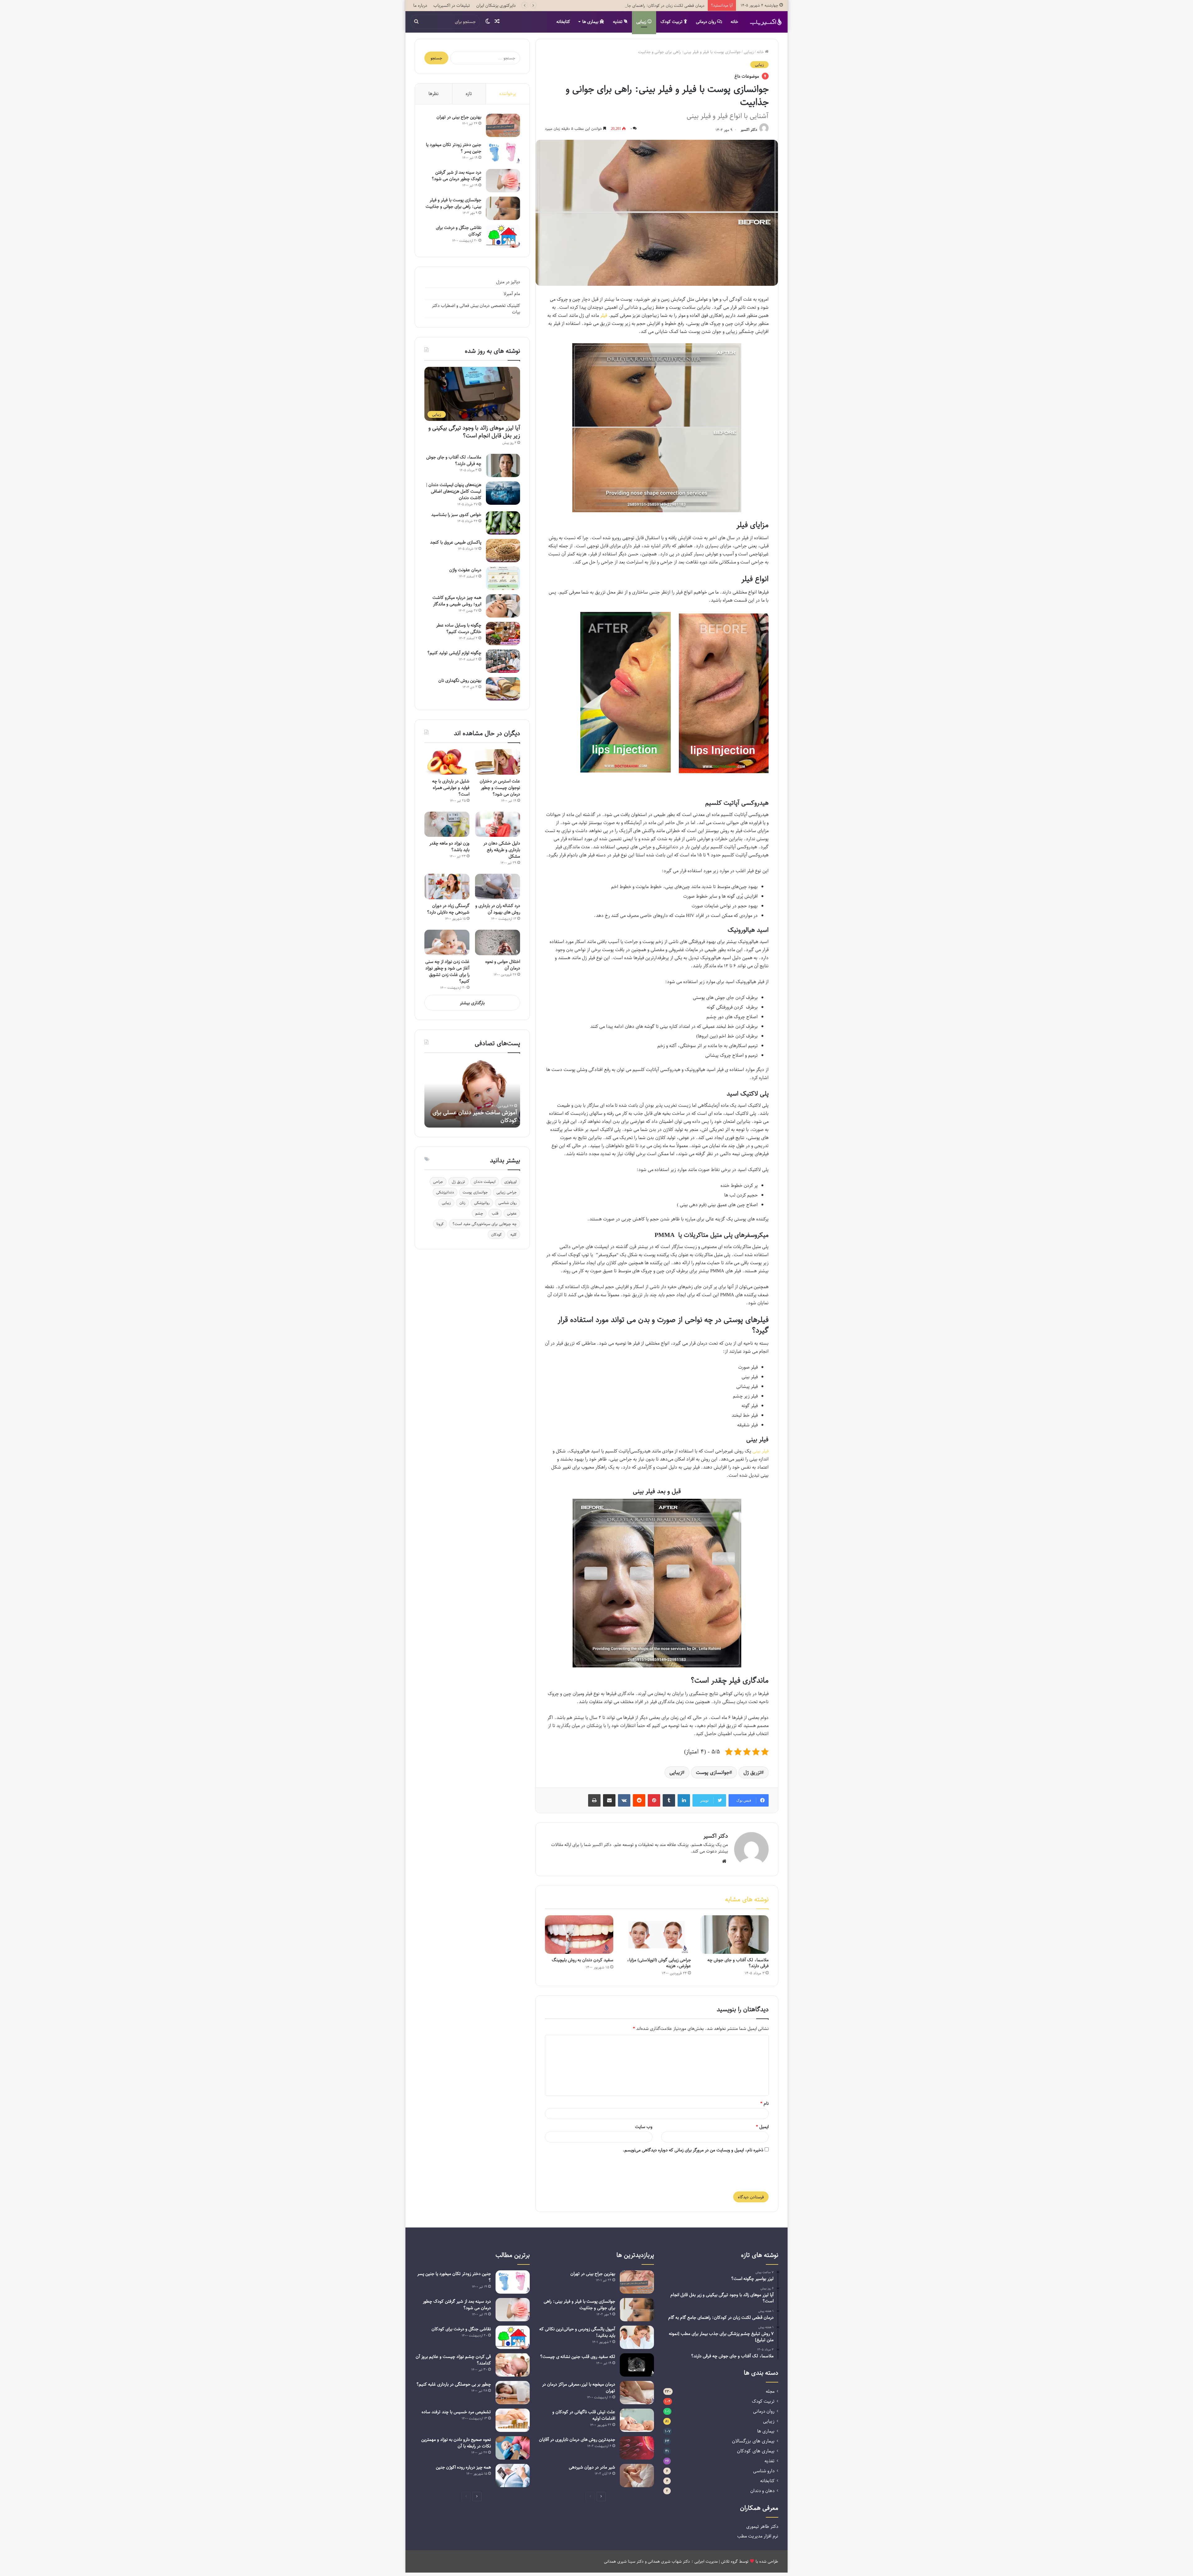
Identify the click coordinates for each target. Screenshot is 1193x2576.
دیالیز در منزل (508, 282)
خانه (734, 22)
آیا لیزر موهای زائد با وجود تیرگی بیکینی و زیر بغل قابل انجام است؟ (474, 432)
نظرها (434, 93)
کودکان (496, 1234)
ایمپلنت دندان (485, 1182)
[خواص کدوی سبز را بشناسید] (503, 523)
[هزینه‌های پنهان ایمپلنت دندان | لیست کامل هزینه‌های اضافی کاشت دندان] (503, 493)
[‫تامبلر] (669, 1800)
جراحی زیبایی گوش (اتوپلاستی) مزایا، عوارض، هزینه (659, 1963)
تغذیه (618, 22)
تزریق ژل (752, 1772)
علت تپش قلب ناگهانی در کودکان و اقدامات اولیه (584, 2415)
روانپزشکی (482, 1203)
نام (764, 2103)
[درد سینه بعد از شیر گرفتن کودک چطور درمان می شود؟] (503, 181)
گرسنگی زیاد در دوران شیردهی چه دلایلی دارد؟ (448, 909)
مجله (770, 2391)
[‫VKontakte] (624, 1800)
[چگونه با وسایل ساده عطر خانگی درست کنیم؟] (503, 634)
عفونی (512, 1213)
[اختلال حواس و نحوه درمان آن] (498, 942)
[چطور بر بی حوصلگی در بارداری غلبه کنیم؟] (513, 2393)
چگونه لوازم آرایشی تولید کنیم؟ (454, 653)
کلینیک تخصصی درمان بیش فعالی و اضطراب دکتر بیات (476, 309)
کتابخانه (563, 22)
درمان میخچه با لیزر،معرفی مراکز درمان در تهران (579, 2387)
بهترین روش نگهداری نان (460, 680)
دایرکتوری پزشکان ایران (496, 5)
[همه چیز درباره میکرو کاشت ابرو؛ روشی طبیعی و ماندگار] (503, 606)
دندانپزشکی (445, 1192)
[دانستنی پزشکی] (766, 22)
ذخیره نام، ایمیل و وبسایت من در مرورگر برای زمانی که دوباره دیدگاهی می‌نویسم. (693, 2150)
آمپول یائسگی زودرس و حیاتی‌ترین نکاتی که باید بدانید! (577, 2332)
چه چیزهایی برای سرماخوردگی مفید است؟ (485, 1224)
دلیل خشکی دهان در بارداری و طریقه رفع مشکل (502, 850)
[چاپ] (594, 1800)
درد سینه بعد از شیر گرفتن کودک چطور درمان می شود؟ (456, 176)
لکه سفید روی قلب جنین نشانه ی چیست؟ (578, 2357)
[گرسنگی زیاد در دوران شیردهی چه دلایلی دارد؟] (447, 887)
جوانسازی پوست (713, 1772)
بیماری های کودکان (756, 2451)
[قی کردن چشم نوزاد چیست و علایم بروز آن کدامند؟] (513, 2365)
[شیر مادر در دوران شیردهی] (637, 2476)
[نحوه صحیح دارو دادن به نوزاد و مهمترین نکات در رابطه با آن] (513, 2448)
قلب (495, 1213)
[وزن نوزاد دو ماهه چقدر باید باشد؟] (447, 824)
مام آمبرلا (512, 294)
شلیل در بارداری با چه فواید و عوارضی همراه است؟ (451, 788)
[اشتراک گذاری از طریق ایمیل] (609, 1800)
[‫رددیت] (639, 1800)
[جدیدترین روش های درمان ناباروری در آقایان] (637, 2448)
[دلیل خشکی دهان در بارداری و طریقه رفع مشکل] (498, 824)
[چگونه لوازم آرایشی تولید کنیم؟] (503, 661)
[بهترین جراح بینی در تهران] (503, 125)
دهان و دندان (762, 2491)
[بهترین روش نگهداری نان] (503, 689)
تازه (469, 93)
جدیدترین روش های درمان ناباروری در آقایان (577, 2439)
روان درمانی (706, 22)
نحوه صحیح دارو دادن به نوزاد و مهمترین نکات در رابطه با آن (456, 2443)
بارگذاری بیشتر (472, 1003)
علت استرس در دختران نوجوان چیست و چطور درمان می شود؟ (500, 788)
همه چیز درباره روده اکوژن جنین (463, 2467)
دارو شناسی (764, 2471)
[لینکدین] (684, 1800)
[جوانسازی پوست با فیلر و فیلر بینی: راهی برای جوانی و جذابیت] (503, 208)
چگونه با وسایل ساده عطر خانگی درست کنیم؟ (459, 628)
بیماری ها (591, 22)
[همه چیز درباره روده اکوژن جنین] (513, 2476)
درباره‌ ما (420, 5)
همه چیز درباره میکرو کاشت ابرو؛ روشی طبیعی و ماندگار (457, 601)
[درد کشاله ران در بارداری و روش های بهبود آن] (498, 887)
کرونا (440, 1224)
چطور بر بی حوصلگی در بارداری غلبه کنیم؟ (454, 2384)
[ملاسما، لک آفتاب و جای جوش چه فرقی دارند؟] (734, 1935)
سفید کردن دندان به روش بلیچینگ (583, 1960)
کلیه (514, 1234)
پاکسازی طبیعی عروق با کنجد (456, 542)
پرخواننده (508, 93)
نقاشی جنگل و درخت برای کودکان (459, 231)
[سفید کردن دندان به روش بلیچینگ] (579, 1935)
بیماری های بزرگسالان (753, 2441)
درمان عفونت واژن (465, 570)
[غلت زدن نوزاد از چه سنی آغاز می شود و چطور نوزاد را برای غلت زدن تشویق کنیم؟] (447, 942)
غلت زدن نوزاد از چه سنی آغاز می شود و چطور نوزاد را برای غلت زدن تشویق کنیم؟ (447, 971)
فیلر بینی (761, 1451)
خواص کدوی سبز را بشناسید (456, 515)
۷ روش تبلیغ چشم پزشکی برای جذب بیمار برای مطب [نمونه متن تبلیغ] (647, 5)
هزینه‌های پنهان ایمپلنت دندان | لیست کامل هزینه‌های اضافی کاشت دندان (454, 491)
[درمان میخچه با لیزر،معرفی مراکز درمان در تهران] (637, 2393)
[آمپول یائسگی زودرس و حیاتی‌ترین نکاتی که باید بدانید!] (637, 2337)
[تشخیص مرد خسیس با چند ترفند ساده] (513, 2420)
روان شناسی (507, 1203)
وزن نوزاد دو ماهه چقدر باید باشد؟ (449, 846)
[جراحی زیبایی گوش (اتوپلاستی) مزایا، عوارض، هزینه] (657, 1935)
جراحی (438, 1182)
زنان (462, 1203)
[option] (472, 1093)
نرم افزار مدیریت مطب (758, 2536)
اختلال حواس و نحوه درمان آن (503, 965)
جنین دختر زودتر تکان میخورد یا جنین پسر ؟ (454, 148)
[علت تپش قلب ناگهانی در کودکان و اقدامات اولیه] (637, 2420)
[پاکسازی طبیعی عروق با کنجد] (503, 551)
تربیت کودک (672, 22)
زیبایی (642, 22)
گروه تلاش (729, 2561)
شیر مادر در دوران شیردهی (592, 2467)
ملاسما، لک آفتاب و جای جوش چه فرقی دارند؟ (738, 1963)
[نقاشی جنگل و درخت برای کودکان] (503, 236)
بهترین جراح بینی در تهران (459, 117)
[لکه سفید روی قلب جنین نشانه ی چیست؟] (637, 2365)
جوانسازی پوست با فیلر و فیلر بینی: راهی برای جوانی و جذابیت (453, 203)
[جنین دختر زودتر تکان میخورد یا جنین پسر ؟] (503, 153)
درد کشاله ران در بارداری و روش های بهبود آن (498, 909)
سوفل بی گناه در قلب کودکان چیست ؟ (473, 1120)
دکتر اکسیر (749, 130)
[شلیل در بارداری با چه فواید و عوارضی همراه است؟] (447, 762)
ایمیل (762, 2127)
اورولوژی (510, 1182)
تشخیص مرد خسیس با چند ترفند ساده (456, 2412)
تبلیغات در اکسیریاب (452, 5)
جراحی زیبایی (507, 1192)
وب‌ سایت (644, 2127)
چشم (479, 1213)
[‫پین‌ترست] (654, 1800)
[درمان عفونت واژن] (503, 578)
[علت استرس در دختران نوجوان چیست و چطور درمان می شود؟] (498, 762)
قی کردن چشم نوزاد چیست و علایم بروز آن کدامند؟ (453, 2360)
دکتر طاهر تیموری (762, 2526)
